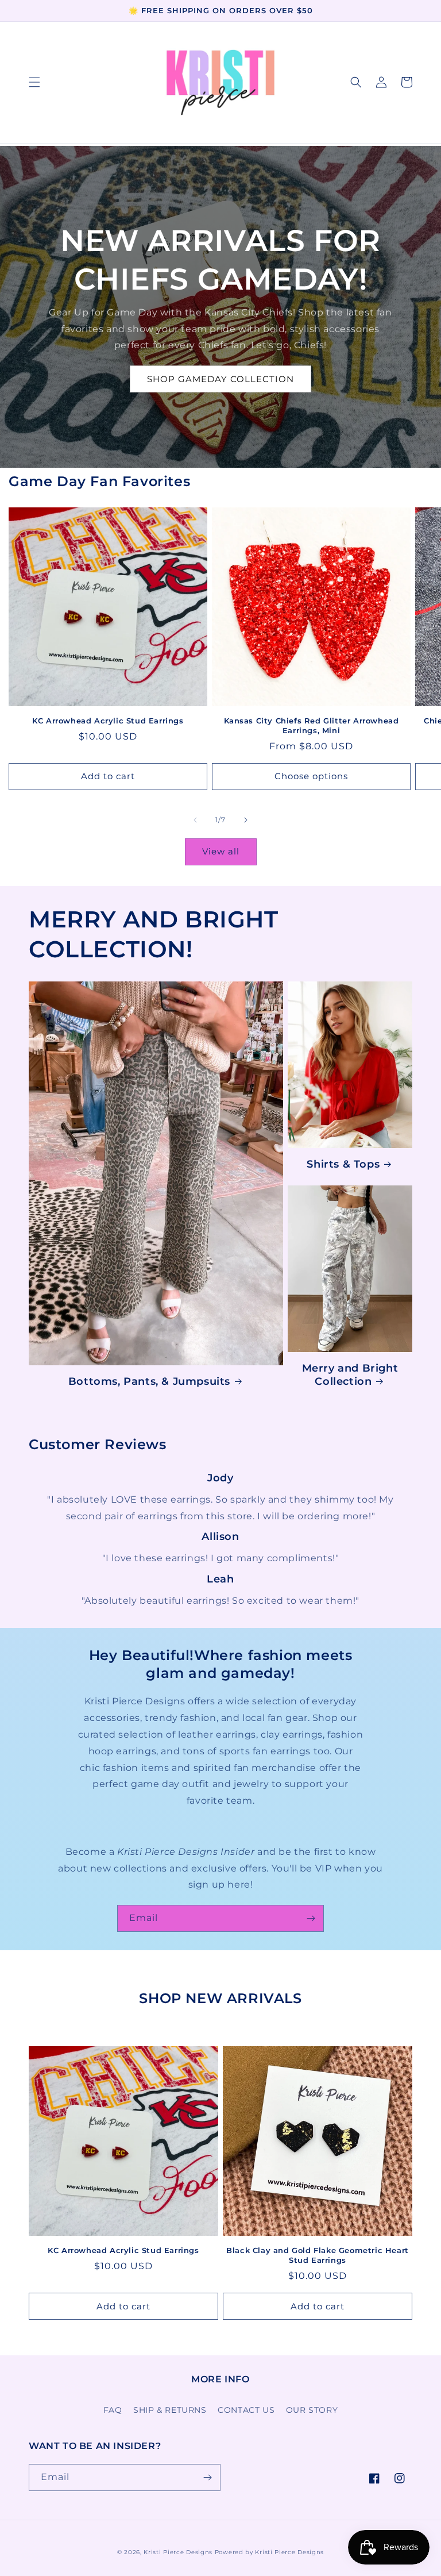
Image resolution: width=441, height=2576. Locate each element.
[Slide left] (195, 820)
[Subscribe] (311, 1918)
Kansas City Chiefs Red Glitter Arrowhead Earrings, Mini (312, 725)
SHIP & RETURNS (170, 2410)
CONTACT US (246, 2410)
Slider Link (220, 1478)
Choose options (311, 776)
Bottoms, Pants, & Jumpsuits (149, 1381)
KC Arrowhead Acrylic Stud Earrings (108, 721)
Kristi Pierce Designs (178, 2552)
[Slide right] (246, 820)
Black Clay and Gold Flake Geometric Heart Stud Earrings (318, 2255)
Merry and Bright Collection (350, 1375)
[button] (34, 82)
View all (221, 851)
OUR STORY (312, 2410)
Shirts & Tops (343, 1164)
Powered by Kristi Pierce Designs (269, 2552)
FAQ (113, 2410)
